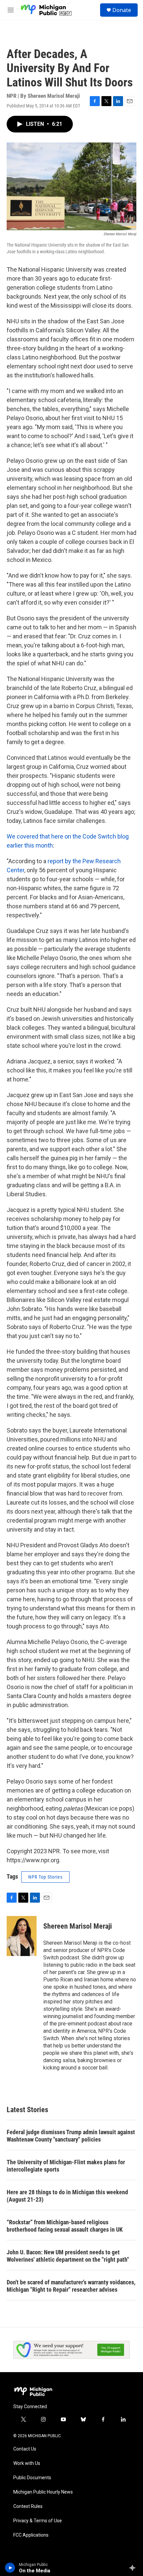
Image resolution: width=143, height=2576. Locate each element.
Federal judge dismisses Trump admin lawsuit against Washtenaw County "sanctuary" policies (71, 2136)
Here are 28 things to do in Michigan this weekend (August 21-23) (67, 2196)
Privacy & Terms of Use (38, 2521)
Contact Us (25, 2449)
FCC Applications (31, 2535)
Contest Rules (28, 2506)
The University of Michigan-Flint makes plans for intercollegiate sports (66, 2166)
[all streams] (134, 2568)
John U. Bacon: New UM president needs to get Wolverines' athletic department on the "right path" (68, 2256)
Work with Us (27, 2463)
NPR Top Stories (45, 1877)
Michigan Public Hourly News (43, 2492)
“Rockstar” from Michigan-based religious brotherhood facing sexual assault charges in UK (65, 2226)
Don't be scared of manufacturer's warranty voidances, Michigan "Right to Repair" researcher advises (71, 2286)
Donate (122, 10)
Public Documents (32, 2478)
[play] (10, 2568)
